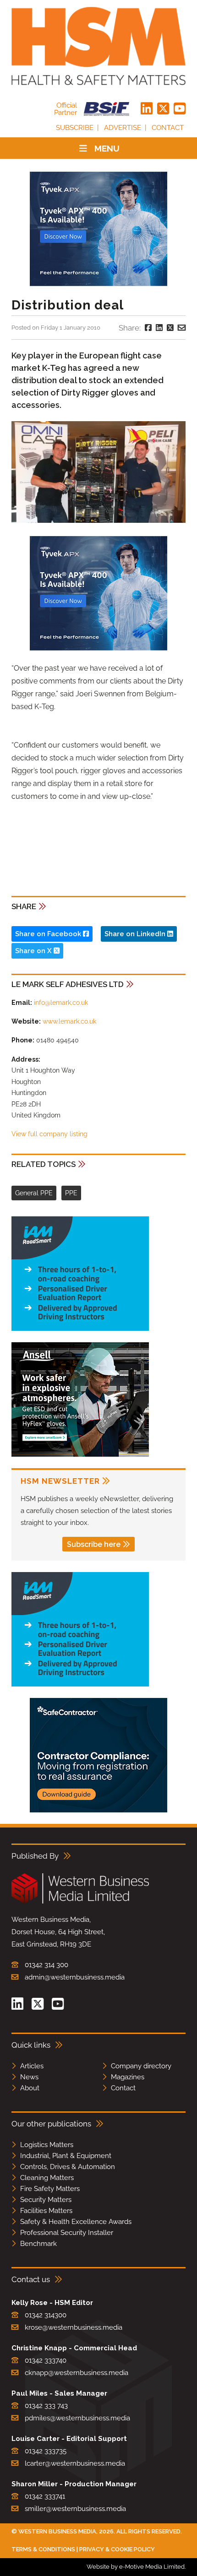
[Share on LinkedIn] (159, 328)
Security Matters (46, 2200)
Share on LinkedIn (136, 934)
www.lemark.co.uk (69, 1021)
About (30, 2088)
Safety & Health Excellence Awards (76, 2222)
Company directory (141, 2066)
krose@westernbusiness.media (74, 2327)
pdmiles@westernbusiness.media (77, 2418)
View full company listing (49, 1134)
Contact (168, 128)
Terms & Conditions (43, 2549)
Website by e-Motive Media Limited (136, 2567)
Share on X (34, 951)
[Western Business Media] (80, 1902)
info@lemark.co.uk (61, 1003)
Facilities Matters (46, 2211)
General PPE (34, 1193)
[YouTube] (180, 109)
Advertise (123, 128)
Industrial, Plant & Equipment (66, 2156)
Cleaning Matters (47, 2178)
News (29, 2077)
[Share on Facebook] (148, 328)
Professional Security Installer (67, 2233)
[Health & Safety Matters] (98, 46)
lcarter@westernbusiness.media (75, 2463)
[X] (163, 109)
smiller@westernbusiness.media (75, 2509)
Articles (32, 2066)
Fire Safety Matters (50, 2189)
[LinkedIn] (147, 109)
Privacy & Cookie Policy (117, 2549)
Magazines (128, 2077)
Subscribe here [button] (94, 1544)
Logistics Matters (47, 2145)
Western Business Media (57, 2531)
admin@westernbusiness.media (75, 1977)
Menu (107, 148)
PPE (71, 1193)
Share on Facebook (49, 934)
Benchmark (38, 2244)
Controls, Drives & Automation (68, 2167)
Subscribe (75, 128)
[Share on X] (170, 328)
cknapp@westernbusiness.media (77, 2373)
